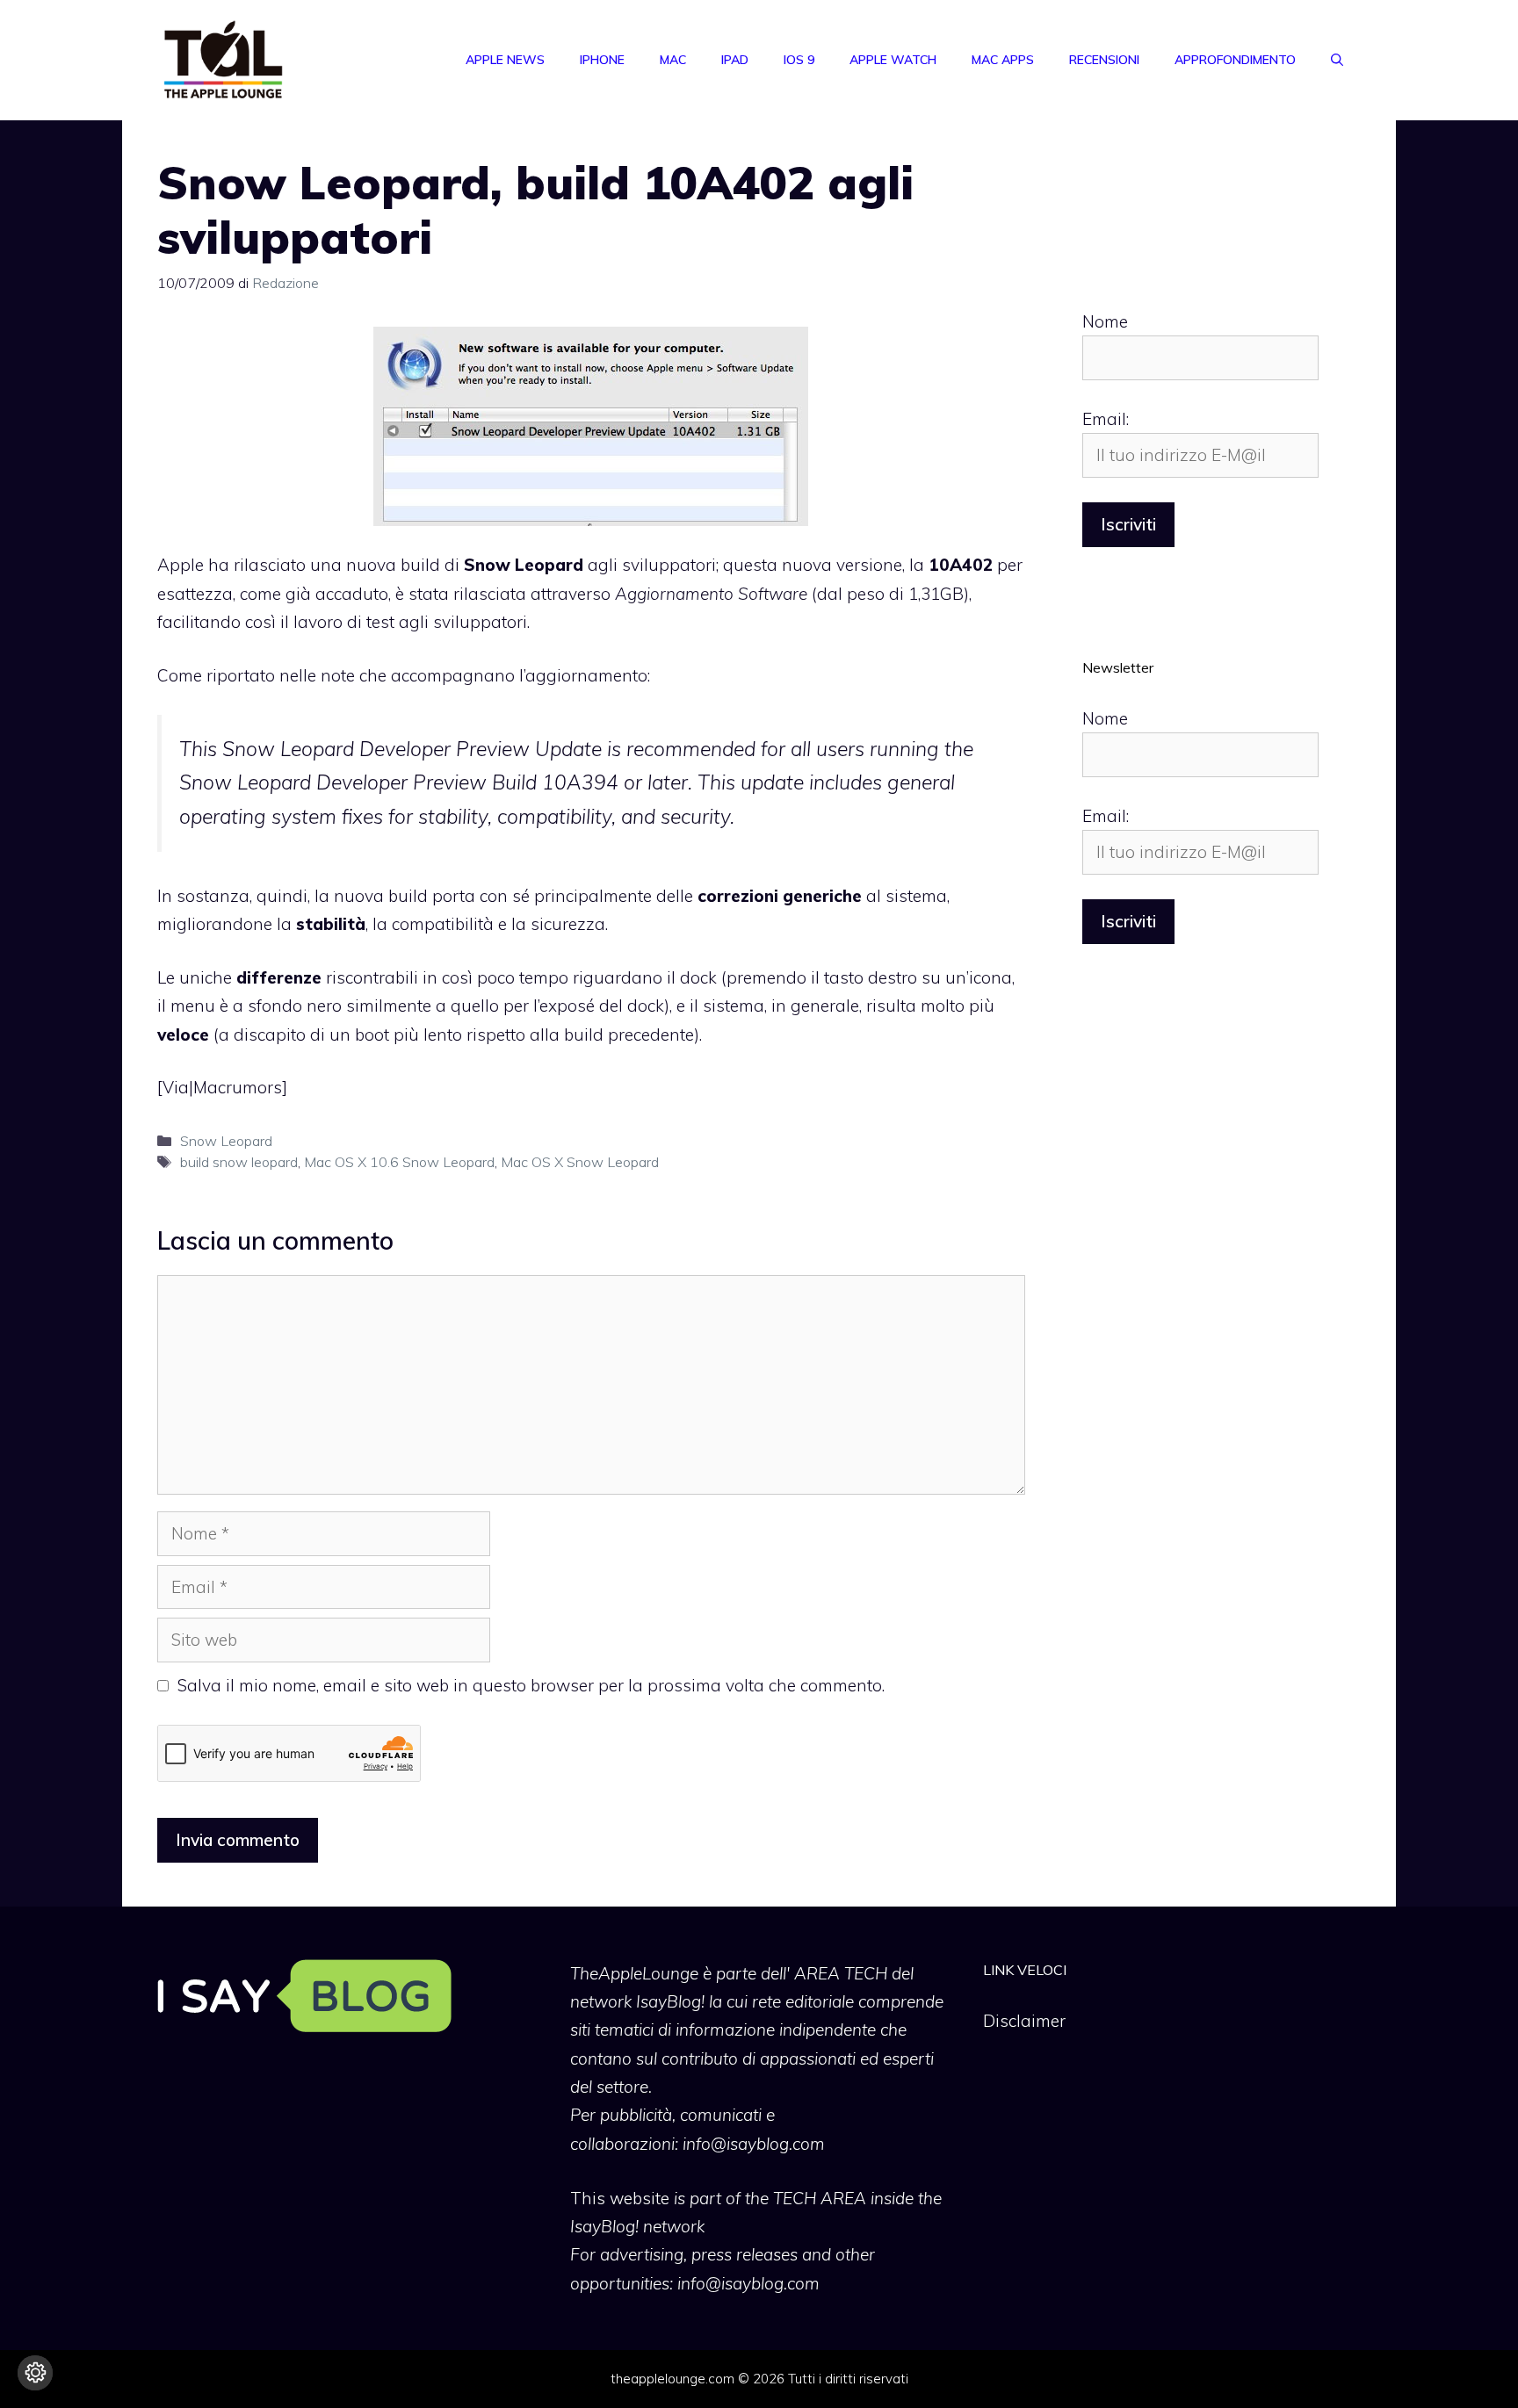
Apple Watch (893, 60)
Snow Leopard (226, 1141)
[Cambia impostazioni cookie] (35, 2373)
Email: (1106, 419)
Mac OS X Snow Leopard (580, 1162)
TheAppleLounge (634, 1973)
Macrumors (238, 1087)
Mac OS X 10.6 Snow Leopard (399, 1162)
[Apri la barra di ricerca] (1337, 60)
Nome (1105, 321)
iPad (735, 60)
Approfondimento (1235, 60)
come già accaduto (314, 594)
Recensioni (1104, 60)
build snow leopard (239, 1162)
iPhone (602, 60)
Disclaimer (1024, 2021)
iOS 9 (799, 60)
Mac (673, 60)
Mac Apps (1003, 60)
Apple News (505, 60)
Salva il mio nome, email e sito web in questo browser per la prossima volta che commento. (531, 1685)
